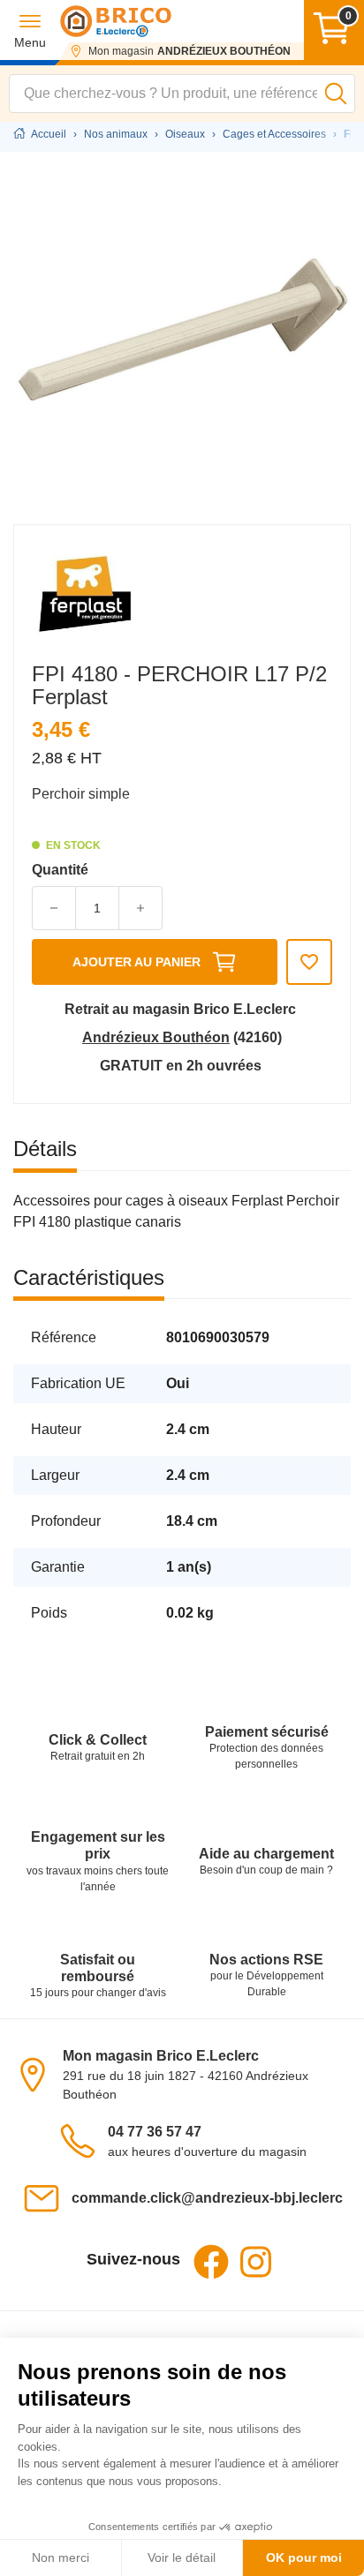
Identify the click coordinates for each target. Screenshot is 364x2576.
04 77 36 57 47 (155, 2132)
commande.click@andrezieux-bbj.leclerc (207, 2198)
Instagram (255, 2262)
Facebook (211, 2262)
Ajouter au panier (136, 962)
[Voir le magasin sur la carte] (38, 2073)
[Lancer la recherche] (336, 94)
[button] (30, 30)
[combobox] (182, 94)
